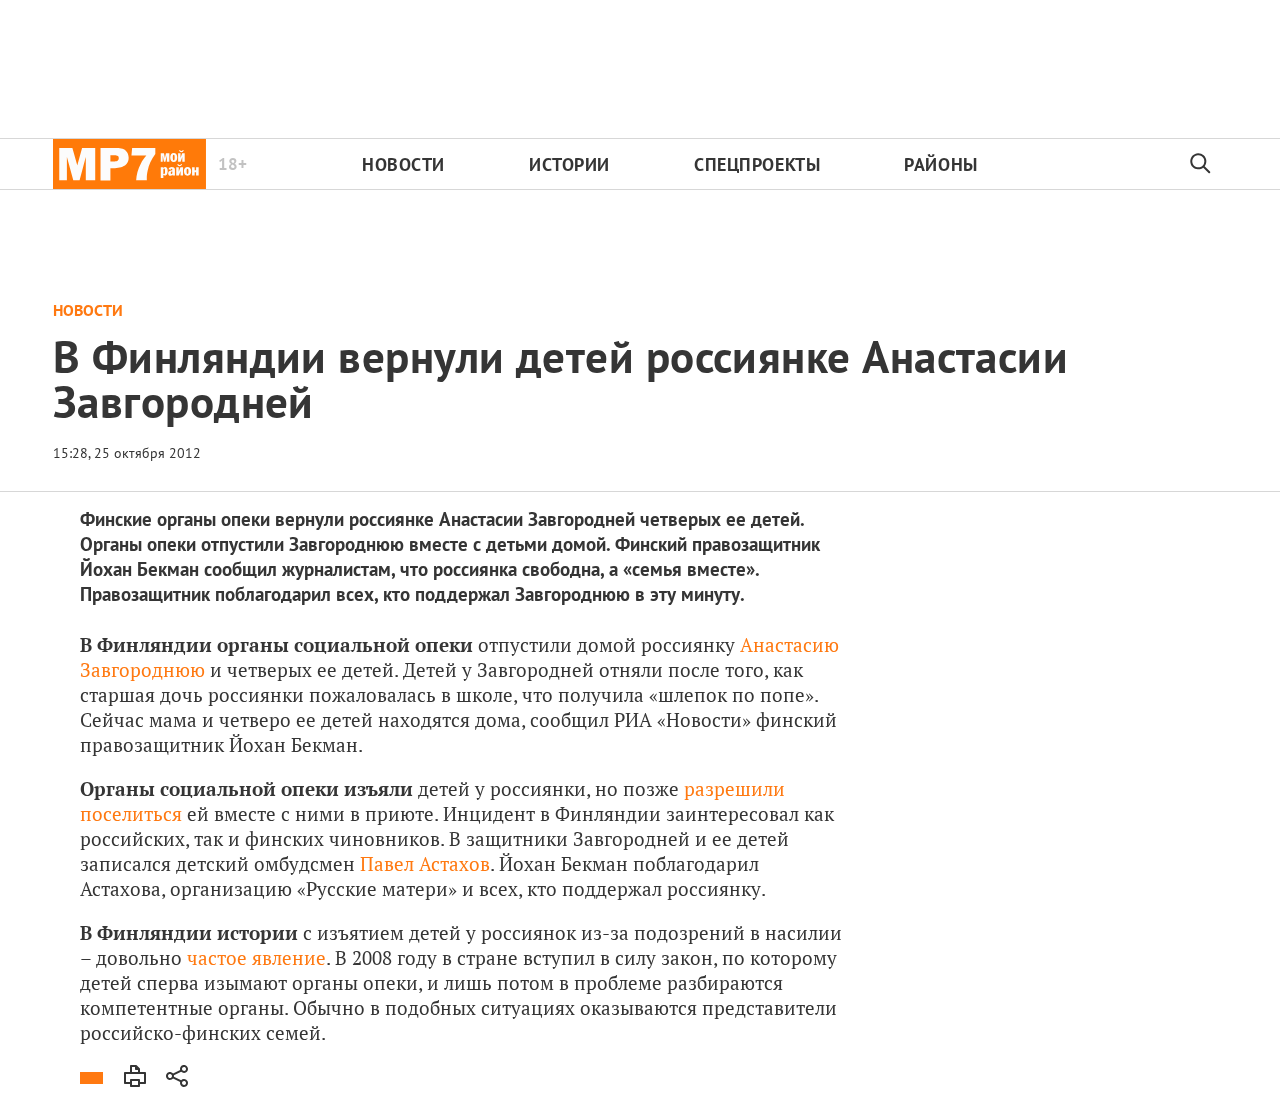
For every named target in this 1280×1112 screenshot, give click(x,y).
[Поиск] (1201, 164)
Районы (940, 164)
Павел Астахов (425, 863)
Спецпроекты (757, 164)
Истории (569, 164)
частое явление (256, 957)
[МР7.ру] (129, 164)
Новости (403, 164)
